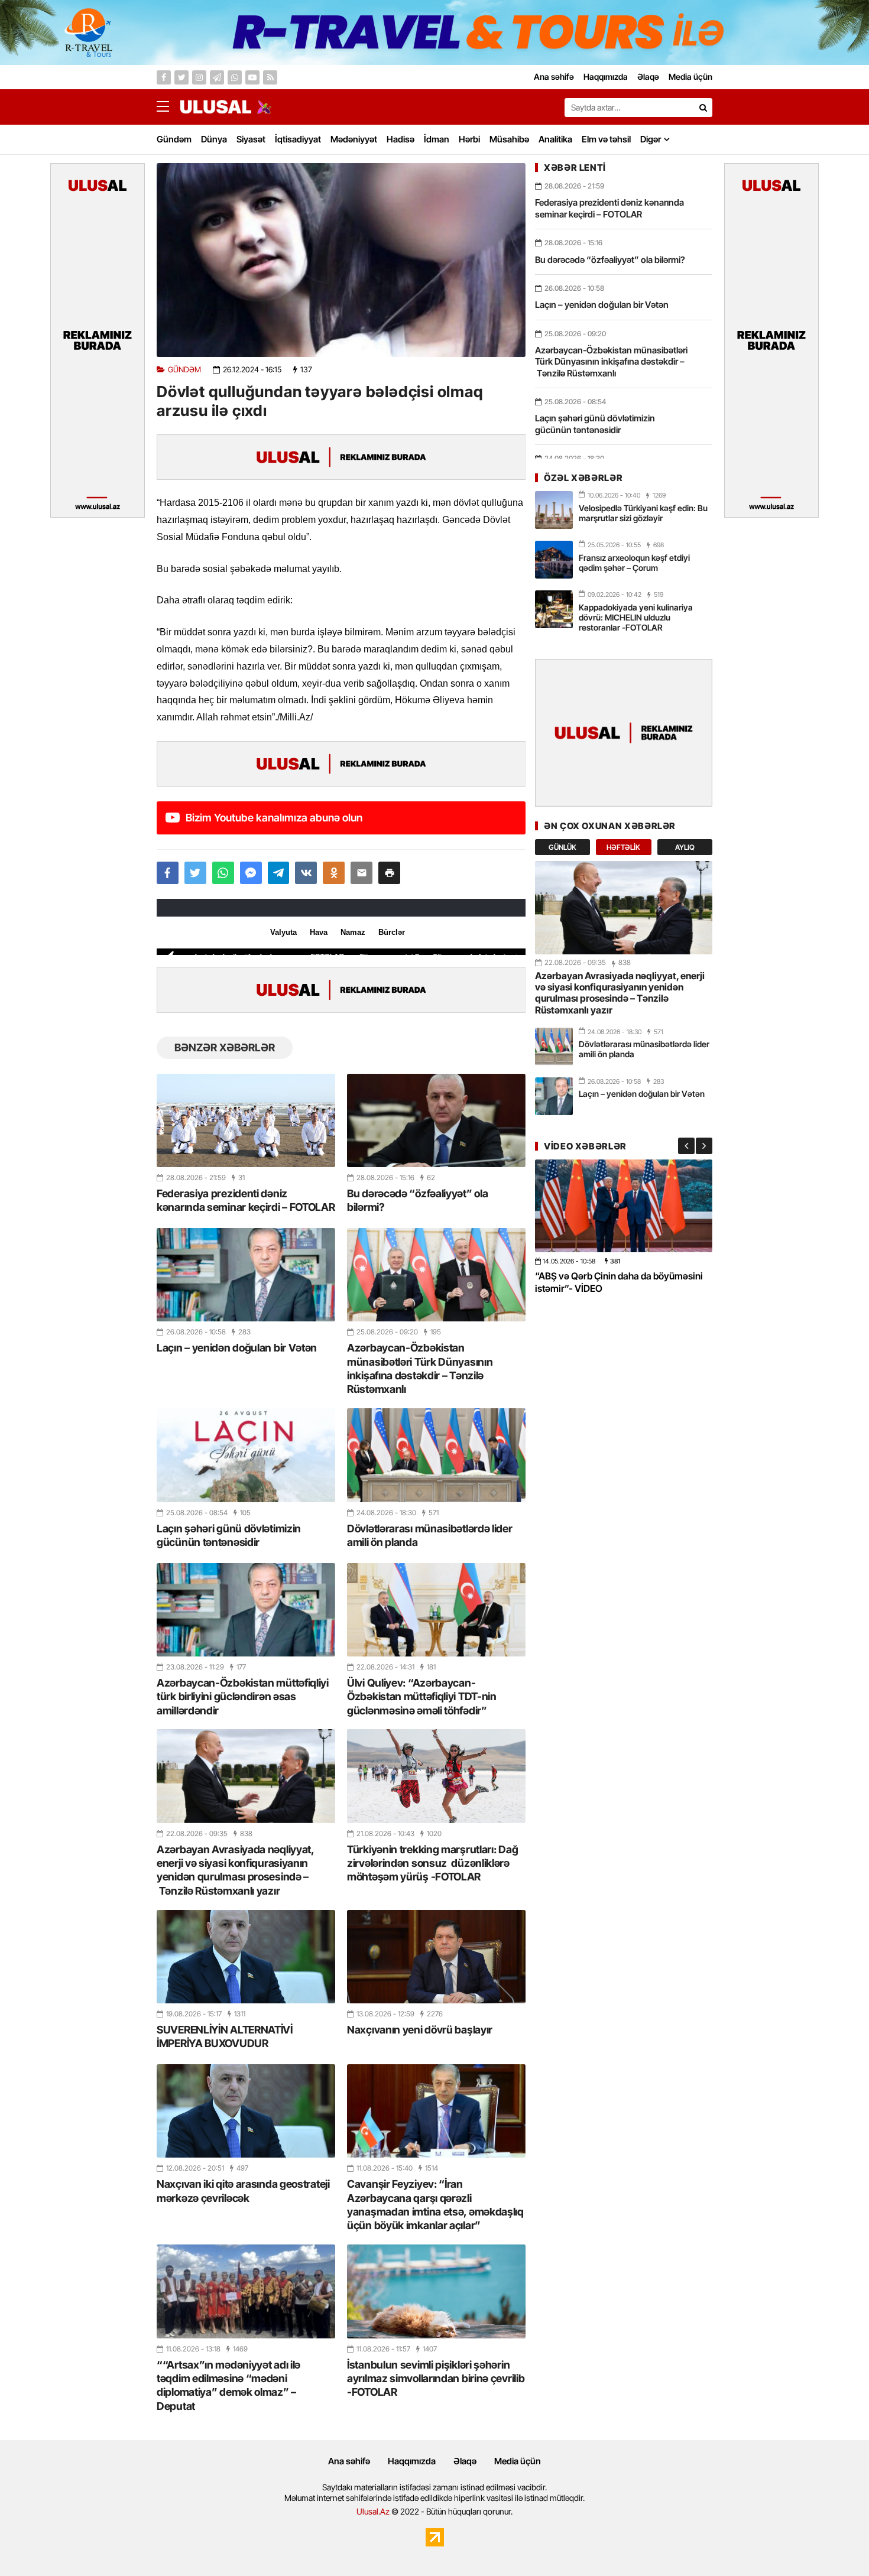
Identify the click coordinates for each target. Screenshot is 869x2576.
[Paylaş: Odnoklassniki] (334, 873)
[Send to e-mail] (361, 873)
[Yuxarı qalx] (836, 2543)
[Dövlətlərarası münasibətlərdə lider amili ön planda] (436, 1455)
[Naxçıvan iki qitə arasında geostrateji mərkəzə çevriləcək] (246, 2111)
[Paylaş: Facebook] (168, 873)
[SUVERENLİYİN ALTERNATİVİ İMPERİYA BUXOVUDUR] (246, 1957)
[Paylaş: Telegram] (279, 873)
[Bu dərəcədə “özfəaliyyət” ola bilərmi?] (436, 1120)
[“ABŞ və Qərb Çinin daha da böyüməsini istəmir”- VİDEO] (624, 1206)
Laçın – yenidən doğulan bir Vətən (237, 1348)
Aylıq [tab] (685, 847)
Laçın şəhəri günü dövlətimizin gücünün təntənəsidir (229, 1535)
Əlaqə (465, 2461)
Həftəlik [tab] (623, 847)
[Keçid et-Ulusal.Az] (216, 107)
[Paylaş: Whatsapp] (223, 873)
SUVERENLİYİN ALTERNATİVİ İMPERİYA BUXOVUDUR (225, 2036)
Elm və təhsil (606, 139)
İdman (437, 139)
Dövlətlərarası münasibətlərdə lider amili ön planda (430, 1535)
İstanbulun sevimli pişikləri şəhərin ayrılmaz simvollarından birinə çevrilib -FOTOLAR (436, 2379)
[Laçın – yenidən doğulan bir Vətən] (246, 1275)
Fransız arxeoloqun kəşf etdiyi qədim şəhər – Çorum (634, 563)
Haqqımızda (412, 2461)
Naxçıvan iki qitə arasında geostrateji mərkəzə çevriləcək (243, 2191)
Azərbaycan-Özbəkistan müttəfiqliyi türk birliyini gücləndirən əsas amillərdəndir (243, 1697)
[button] (389, 873)
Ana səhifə (349, 2461)
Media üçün (518, 2461)
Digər (651, 139)
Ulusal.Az (373, 2511)
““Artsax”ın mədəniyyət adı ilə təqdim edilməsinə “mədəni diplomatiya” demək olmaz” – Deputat (228, 2385)
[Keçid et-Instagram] (199, 77)
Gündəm (174, 139)
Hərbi (469, 139)
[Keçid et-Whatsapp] (235, 77)
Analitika (555, 139)
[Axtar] (703, 108)
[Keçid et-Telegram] (217, 77)
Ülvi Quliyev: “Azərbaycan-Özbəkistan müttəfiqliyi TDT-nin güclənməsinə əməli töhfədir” (422, 1697)
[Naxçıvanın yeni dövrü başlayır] (436, 1957)
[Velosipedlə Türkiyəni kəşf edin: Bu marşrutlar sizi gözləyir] (554, 510)
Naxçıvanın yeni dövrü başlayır (420, 2030)
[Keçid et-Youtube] (252, 77)
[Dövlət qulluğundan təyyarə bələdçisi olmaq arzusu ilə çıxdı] (341, 260)
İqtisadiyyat (298, 139)
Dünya (214, 139)
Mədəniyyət (354, 139)
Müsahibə (509, 139)
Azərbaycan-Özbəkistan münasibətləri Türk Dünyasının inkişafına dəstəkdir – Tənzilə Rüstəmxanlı (420, 1368)
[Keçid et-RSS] (270, 77)
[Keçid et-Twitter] (181, 77)
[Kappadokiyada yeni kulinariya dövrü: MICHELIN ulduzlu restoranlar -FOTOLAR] (554, 609)
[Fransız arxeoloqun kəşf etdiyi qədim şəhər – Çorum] (554, 560)
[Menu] (168, 107)
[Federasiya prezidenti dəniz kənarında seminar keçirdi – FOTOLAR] (246, 1120)
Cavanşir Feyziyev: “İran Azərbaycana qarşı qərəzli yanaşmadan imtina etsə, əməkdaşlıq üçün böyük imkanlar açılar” (435, 2205)
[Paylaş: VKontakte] (306, 873)
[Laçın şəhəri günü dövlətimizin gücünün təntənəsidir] (246, 1455)
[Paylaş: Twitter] (195, 873)
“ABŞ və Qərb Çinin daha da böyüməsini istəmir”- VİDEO (619, 1282)
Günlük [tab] (562, 847)
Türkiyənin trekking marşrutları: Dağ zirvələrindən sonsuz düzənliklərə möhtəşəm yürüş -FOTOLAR (432, 1863)
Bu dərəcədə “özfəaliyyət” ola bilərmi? (417, 1200)
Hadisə (401, 139)
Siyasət (251, 139)
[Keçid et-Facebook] (164, 77)
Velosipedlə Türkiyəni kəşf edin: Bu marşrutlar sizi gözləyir (643, 513)
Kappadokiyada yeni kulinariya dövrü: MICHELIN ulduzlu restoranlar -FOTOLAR (636, 617)
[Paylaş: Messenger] (251, 873)
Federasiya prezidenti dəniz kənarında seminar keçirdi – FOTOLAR (246, 1200)
